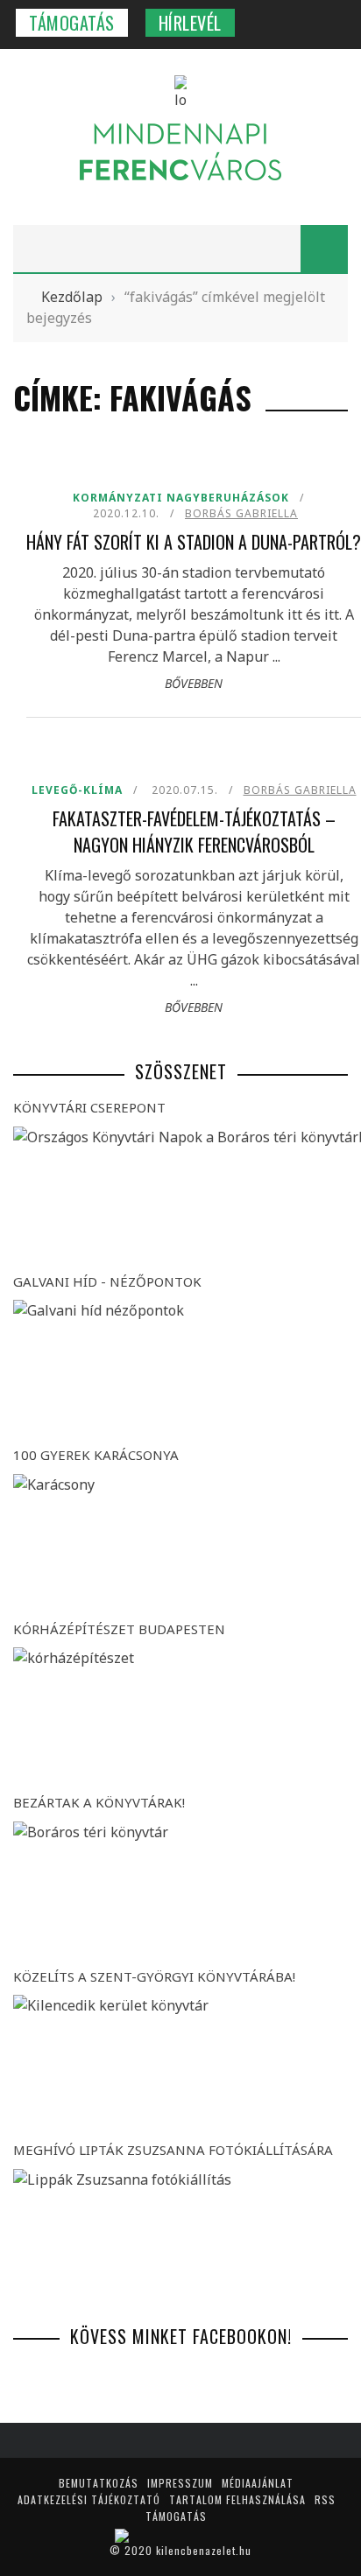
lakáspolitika (85, 222)
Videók (46, 531)
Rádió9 (46, 495)
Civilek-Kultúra (74, 459)
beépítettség (82, 150)
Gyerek (47, 316)
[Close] (26, 26)
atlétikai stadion (95, 114)
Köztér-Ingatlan (76, 351)
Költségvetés (84, 186)
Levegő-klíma (66, 423)
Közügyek (55, 387)
